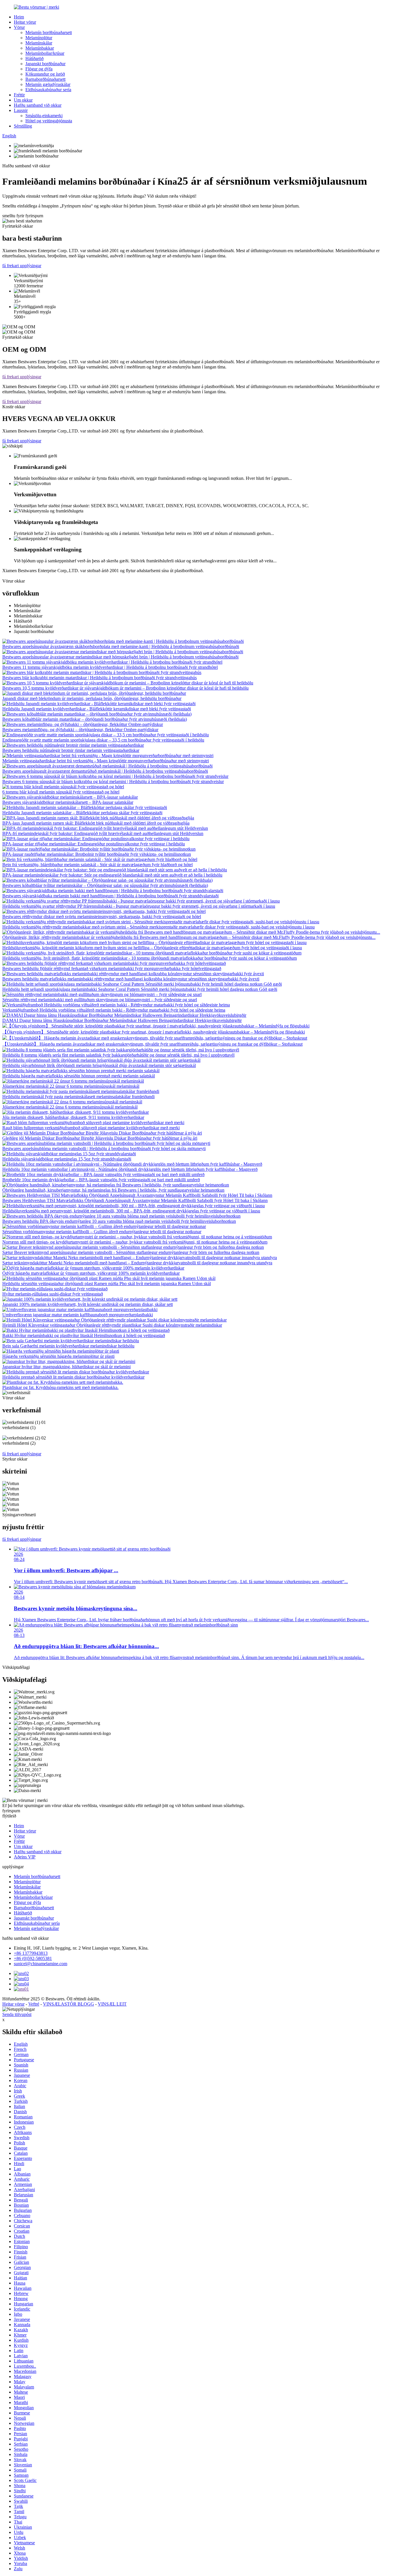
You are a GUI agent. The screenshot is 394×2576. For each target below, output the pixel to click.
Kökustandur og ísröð (45, 74)
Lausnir (21, 110)
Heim (19, 17)
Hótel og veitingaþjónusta (49, 121)
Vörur (19, 27)
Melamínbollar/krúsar (45, 53)
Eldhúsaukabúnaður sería (48, 90)
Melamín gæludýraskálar (48, 84)
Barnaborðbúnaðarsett (45, 79)
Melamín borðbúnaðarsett (49, 32)
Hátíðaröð (34, 58)
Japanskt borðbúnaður (45, 64)
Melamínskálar (39, 43)
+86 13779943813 (31, 1953)
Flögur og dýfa (39, 69)
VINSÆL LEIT (112, 2004)
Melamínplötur (39, 38)
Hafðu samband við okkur (38, 105)
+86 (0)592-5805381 (33, 1958)
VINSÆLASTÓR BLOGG (69, 2004)
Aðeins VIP (25, 1857)
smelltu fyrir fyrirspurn (23, 216)
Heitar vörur (25, 22)
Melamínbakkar (40, 48)
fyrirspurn (11, 1811)
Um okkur (23, 100)
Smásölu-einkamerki (44, 116)
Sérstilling (23, 126)
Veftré (34, 2004)
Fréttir (19, 95)
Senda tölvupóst (17, 2014)
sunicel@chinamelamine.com (41, 1964)
